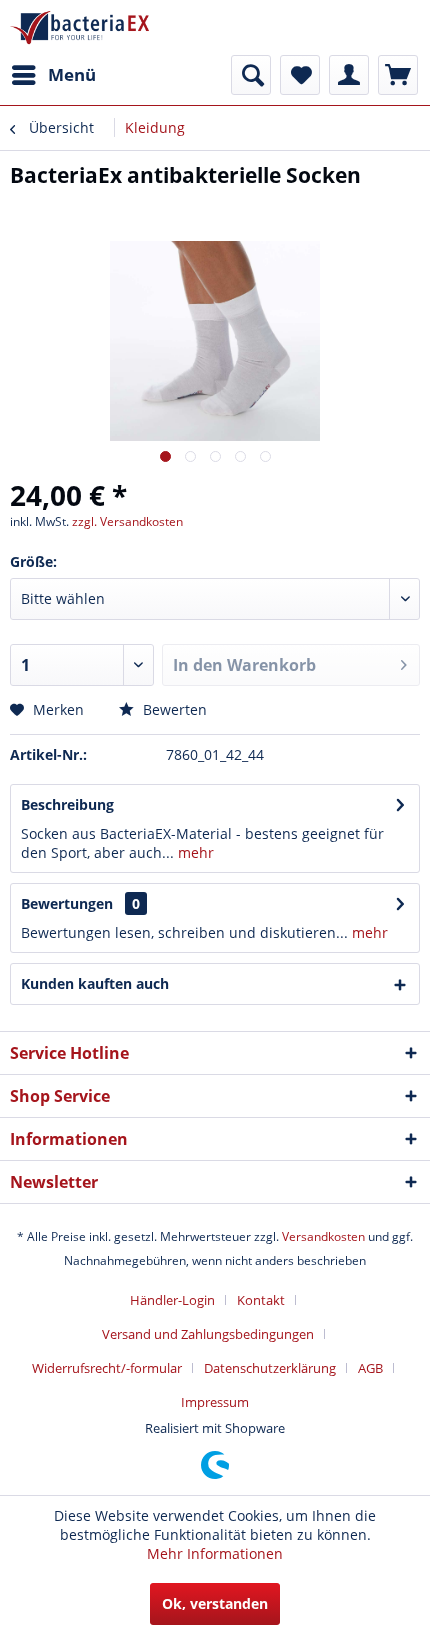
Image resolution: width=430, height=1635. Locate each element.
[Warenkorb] (398, 75)
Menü (72, 74)
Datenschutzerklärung (270, 1368)
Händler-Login (172, 1300)
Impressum (215, 1402)
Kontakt (261, 1300)
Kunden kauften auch (95, 983)
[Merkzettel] (300, 75)
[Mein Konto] (349, 75)
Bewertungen (67, 903)
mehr (194, 852)
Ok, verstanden (215, 1603)
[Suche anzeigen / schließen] (251, 75)
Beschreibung (67, 804)
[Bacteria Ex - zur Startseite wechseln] (79, 27)
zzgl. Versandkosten (127, 521)
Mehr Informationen (215, 1553)
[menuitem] (53, 75)
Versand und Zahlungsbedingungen (208, 1334)
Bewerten (173, 709)
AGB (370, 1368)
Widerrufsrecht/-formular (107, 1368)
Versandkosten (323, 1236)
